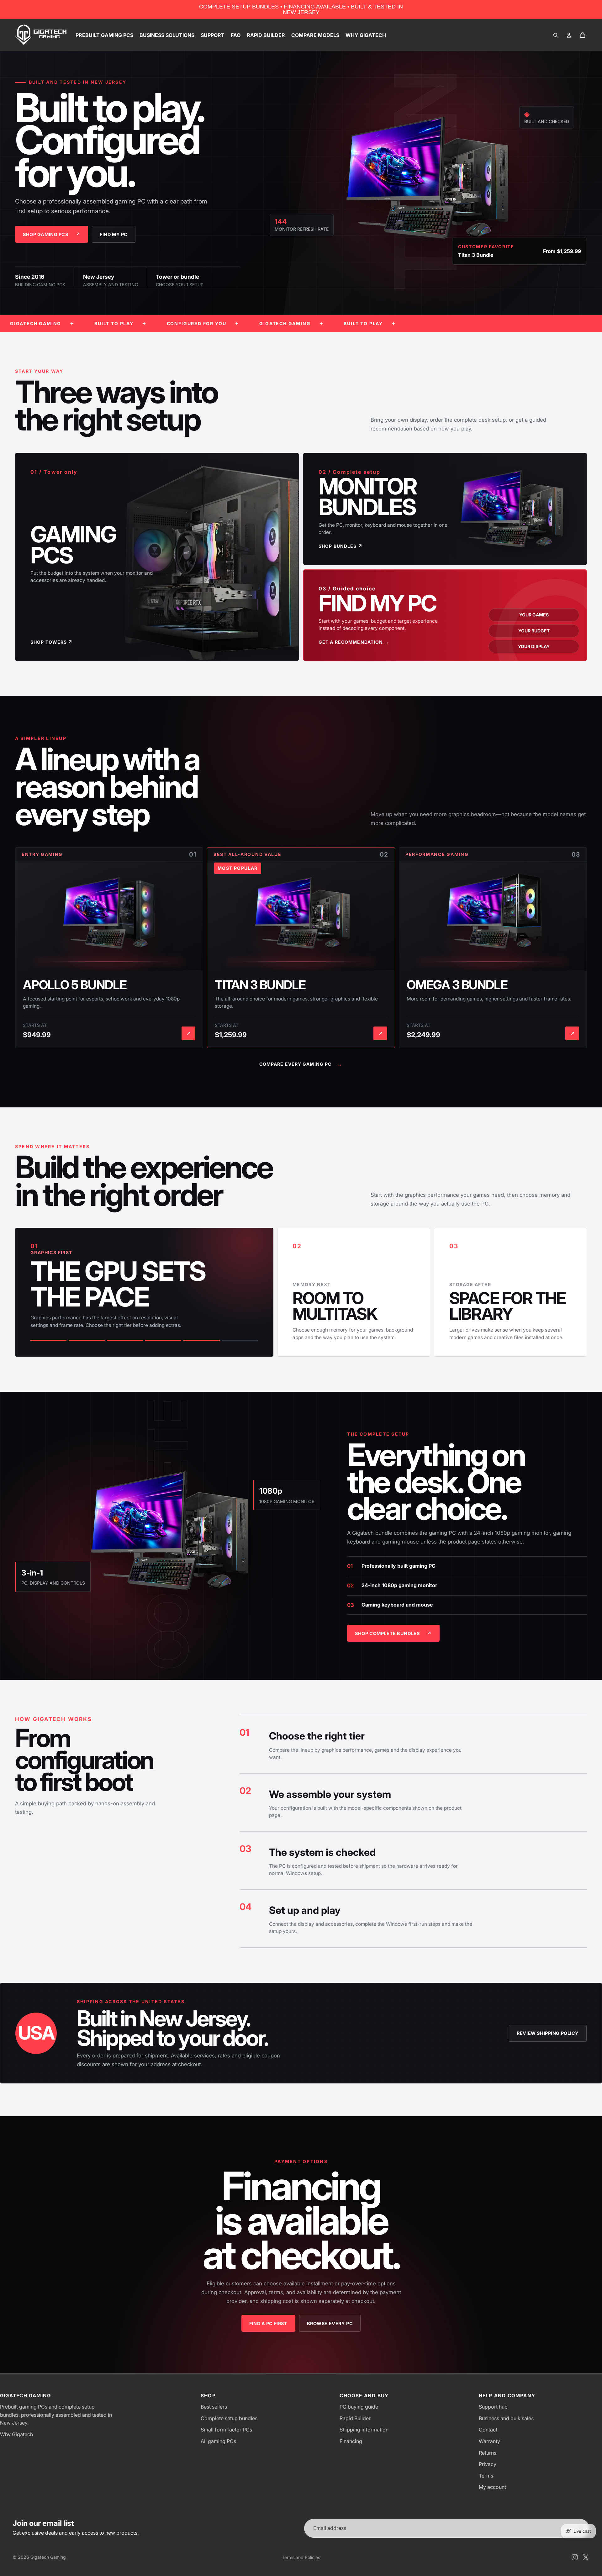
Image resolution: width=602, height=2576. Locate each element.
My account (492, 2487)
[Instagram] (575, 2557)
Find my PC (114, 234)
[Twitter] (586, 2557)
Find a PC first (268, 2323)
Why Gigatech (16, 2434)
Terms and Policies (301, 2557)
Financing (351, 2441)
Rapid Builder (355, 2418)
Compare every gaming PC (301, 1064)
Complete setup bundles (229, 2418)
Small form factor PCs (226, 2430)
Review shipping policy (548, 2033)
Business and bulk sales (506, 2418)
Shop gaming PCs (52, 234)
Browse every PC (330, 2323)
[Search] (556, 35)
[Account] (569, 35)
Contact (488, 2430)
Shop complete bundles (393, 1633)
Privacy (488, 2464)
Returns (488, 2453)
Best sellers (214, 2407)
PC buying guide (359, 2407)
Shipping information (364, 2430)
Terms (486, 2476)
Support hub (493, 2407)
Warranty (489, 2441)
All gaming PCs (218, 2441)
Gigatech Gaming (48, 2557)
